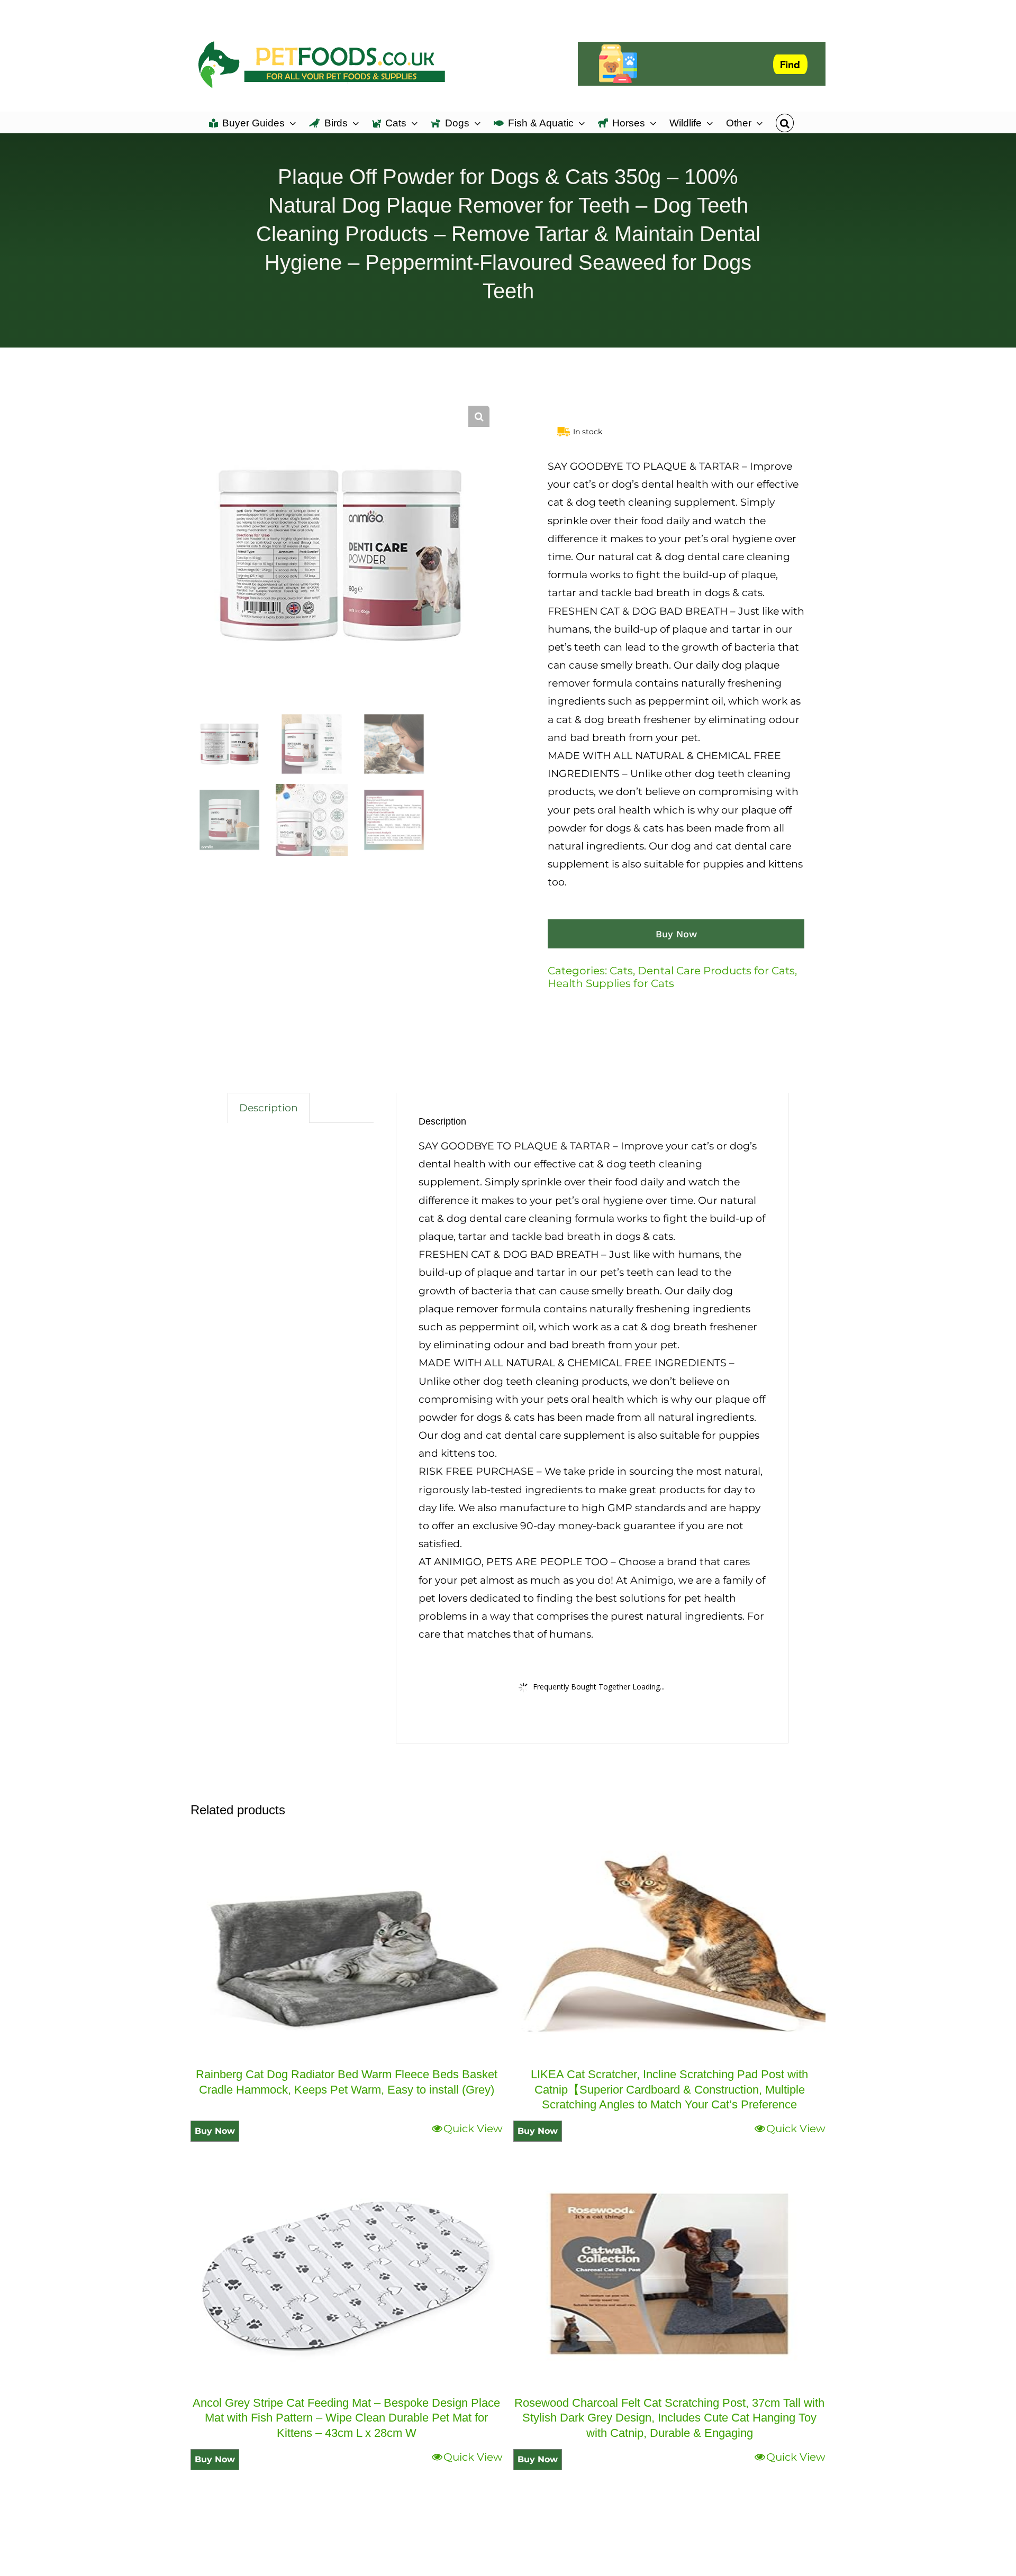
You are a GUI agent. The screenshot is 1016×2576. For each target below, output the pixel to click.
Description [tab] (269, 1108)
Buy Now (676, 934)
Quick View (473, 2129)
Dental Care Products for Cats (716, 971)
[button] (784, 122)
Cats (621, 971)
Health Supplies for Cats (611, 983)
